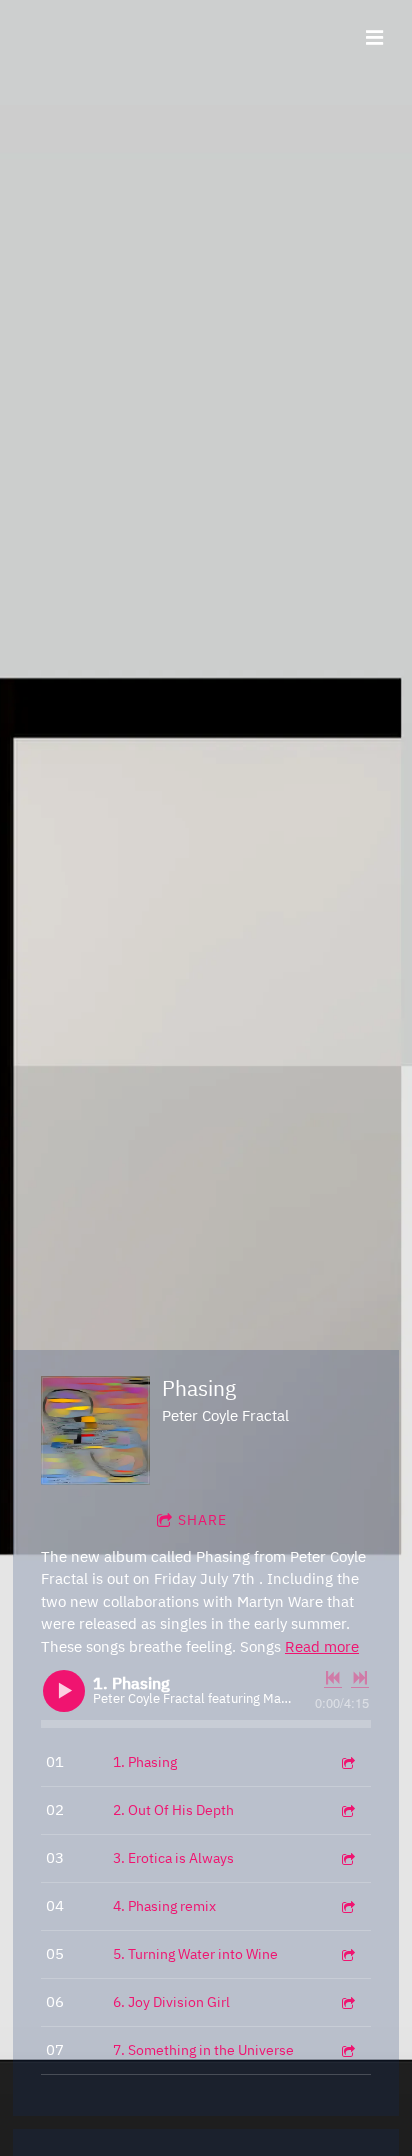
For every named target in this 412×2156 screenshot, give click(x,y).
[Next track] (360, 1678)
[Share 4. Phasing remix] (347, 1906)
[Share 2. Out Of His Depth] (347, 1810)
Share (202, 1520)
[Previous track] (333, 1678)
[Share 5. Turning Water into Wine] (347, 1954)
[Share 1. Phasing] (347, 1762)
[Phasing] (95, 1430)
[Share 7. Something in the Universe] (347, 2050)
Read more (322, 1646)
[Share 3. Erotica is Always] (347, 1858)
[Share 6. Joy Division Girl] (347, 2002)
